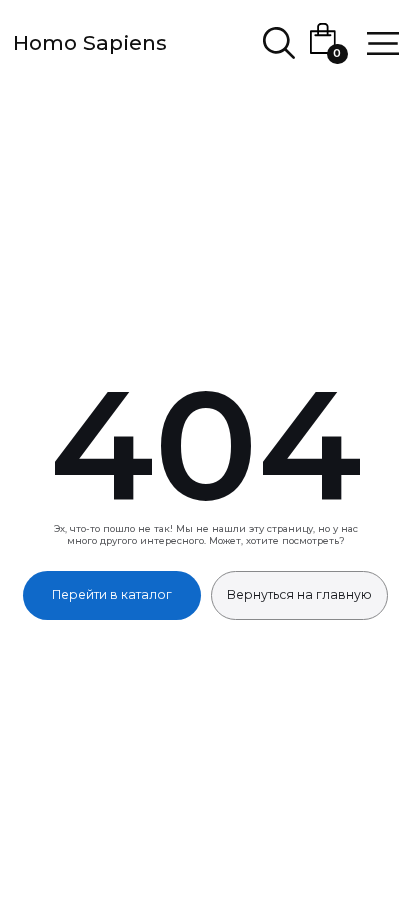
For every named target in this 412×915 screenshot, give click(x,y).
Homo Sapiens (90, 42)
